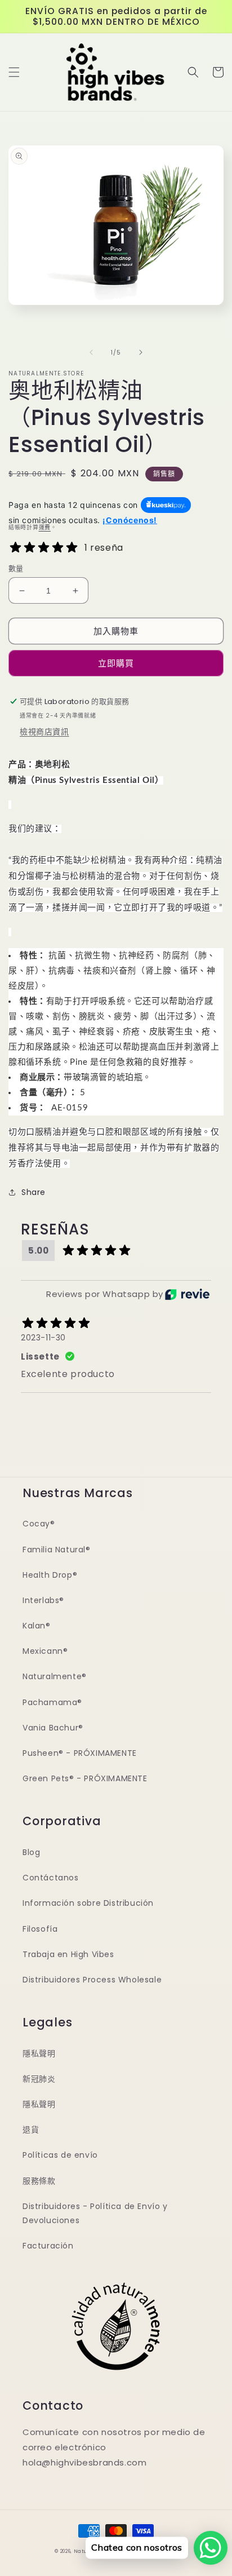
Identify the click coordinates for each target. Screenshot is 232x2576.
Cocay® (39, 1524)
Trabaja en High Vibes (68, 1954)
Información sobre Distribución (88, 1903)
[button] (14, 72)
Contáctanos (51, 1878)
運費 (45, 527)
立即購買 (116, 663)
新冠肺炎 (39, 2079)
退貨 (31, 2130)
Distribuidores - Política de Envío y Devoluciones (95, 2213)
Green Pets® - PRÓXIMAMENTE (85, 1778)
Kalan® (37, 1626)
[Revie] (187, 1294)
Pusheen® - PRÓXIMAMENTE (80, 1753)
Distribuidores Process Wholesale (92, 1980)
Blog (31, 1852)
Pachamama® (52, 1702)
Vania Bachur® (53, 1728)
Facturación (48, 2246)
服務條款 (39, 2181)
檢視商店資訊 (44, 732)
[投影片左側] (91, 352)
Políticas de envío (60, 2155)
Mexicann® (45, 1651)
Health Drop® (50, 1575)
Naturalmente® (55, 1676)
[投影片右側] (141, 352)
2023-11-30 (43, 1338)
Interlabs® (43, 1600)
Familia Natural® (57, 1550)
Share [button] (34, 1192)
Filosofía (40, 1929)
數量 (16, 568)
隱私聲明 (39, 2053)
